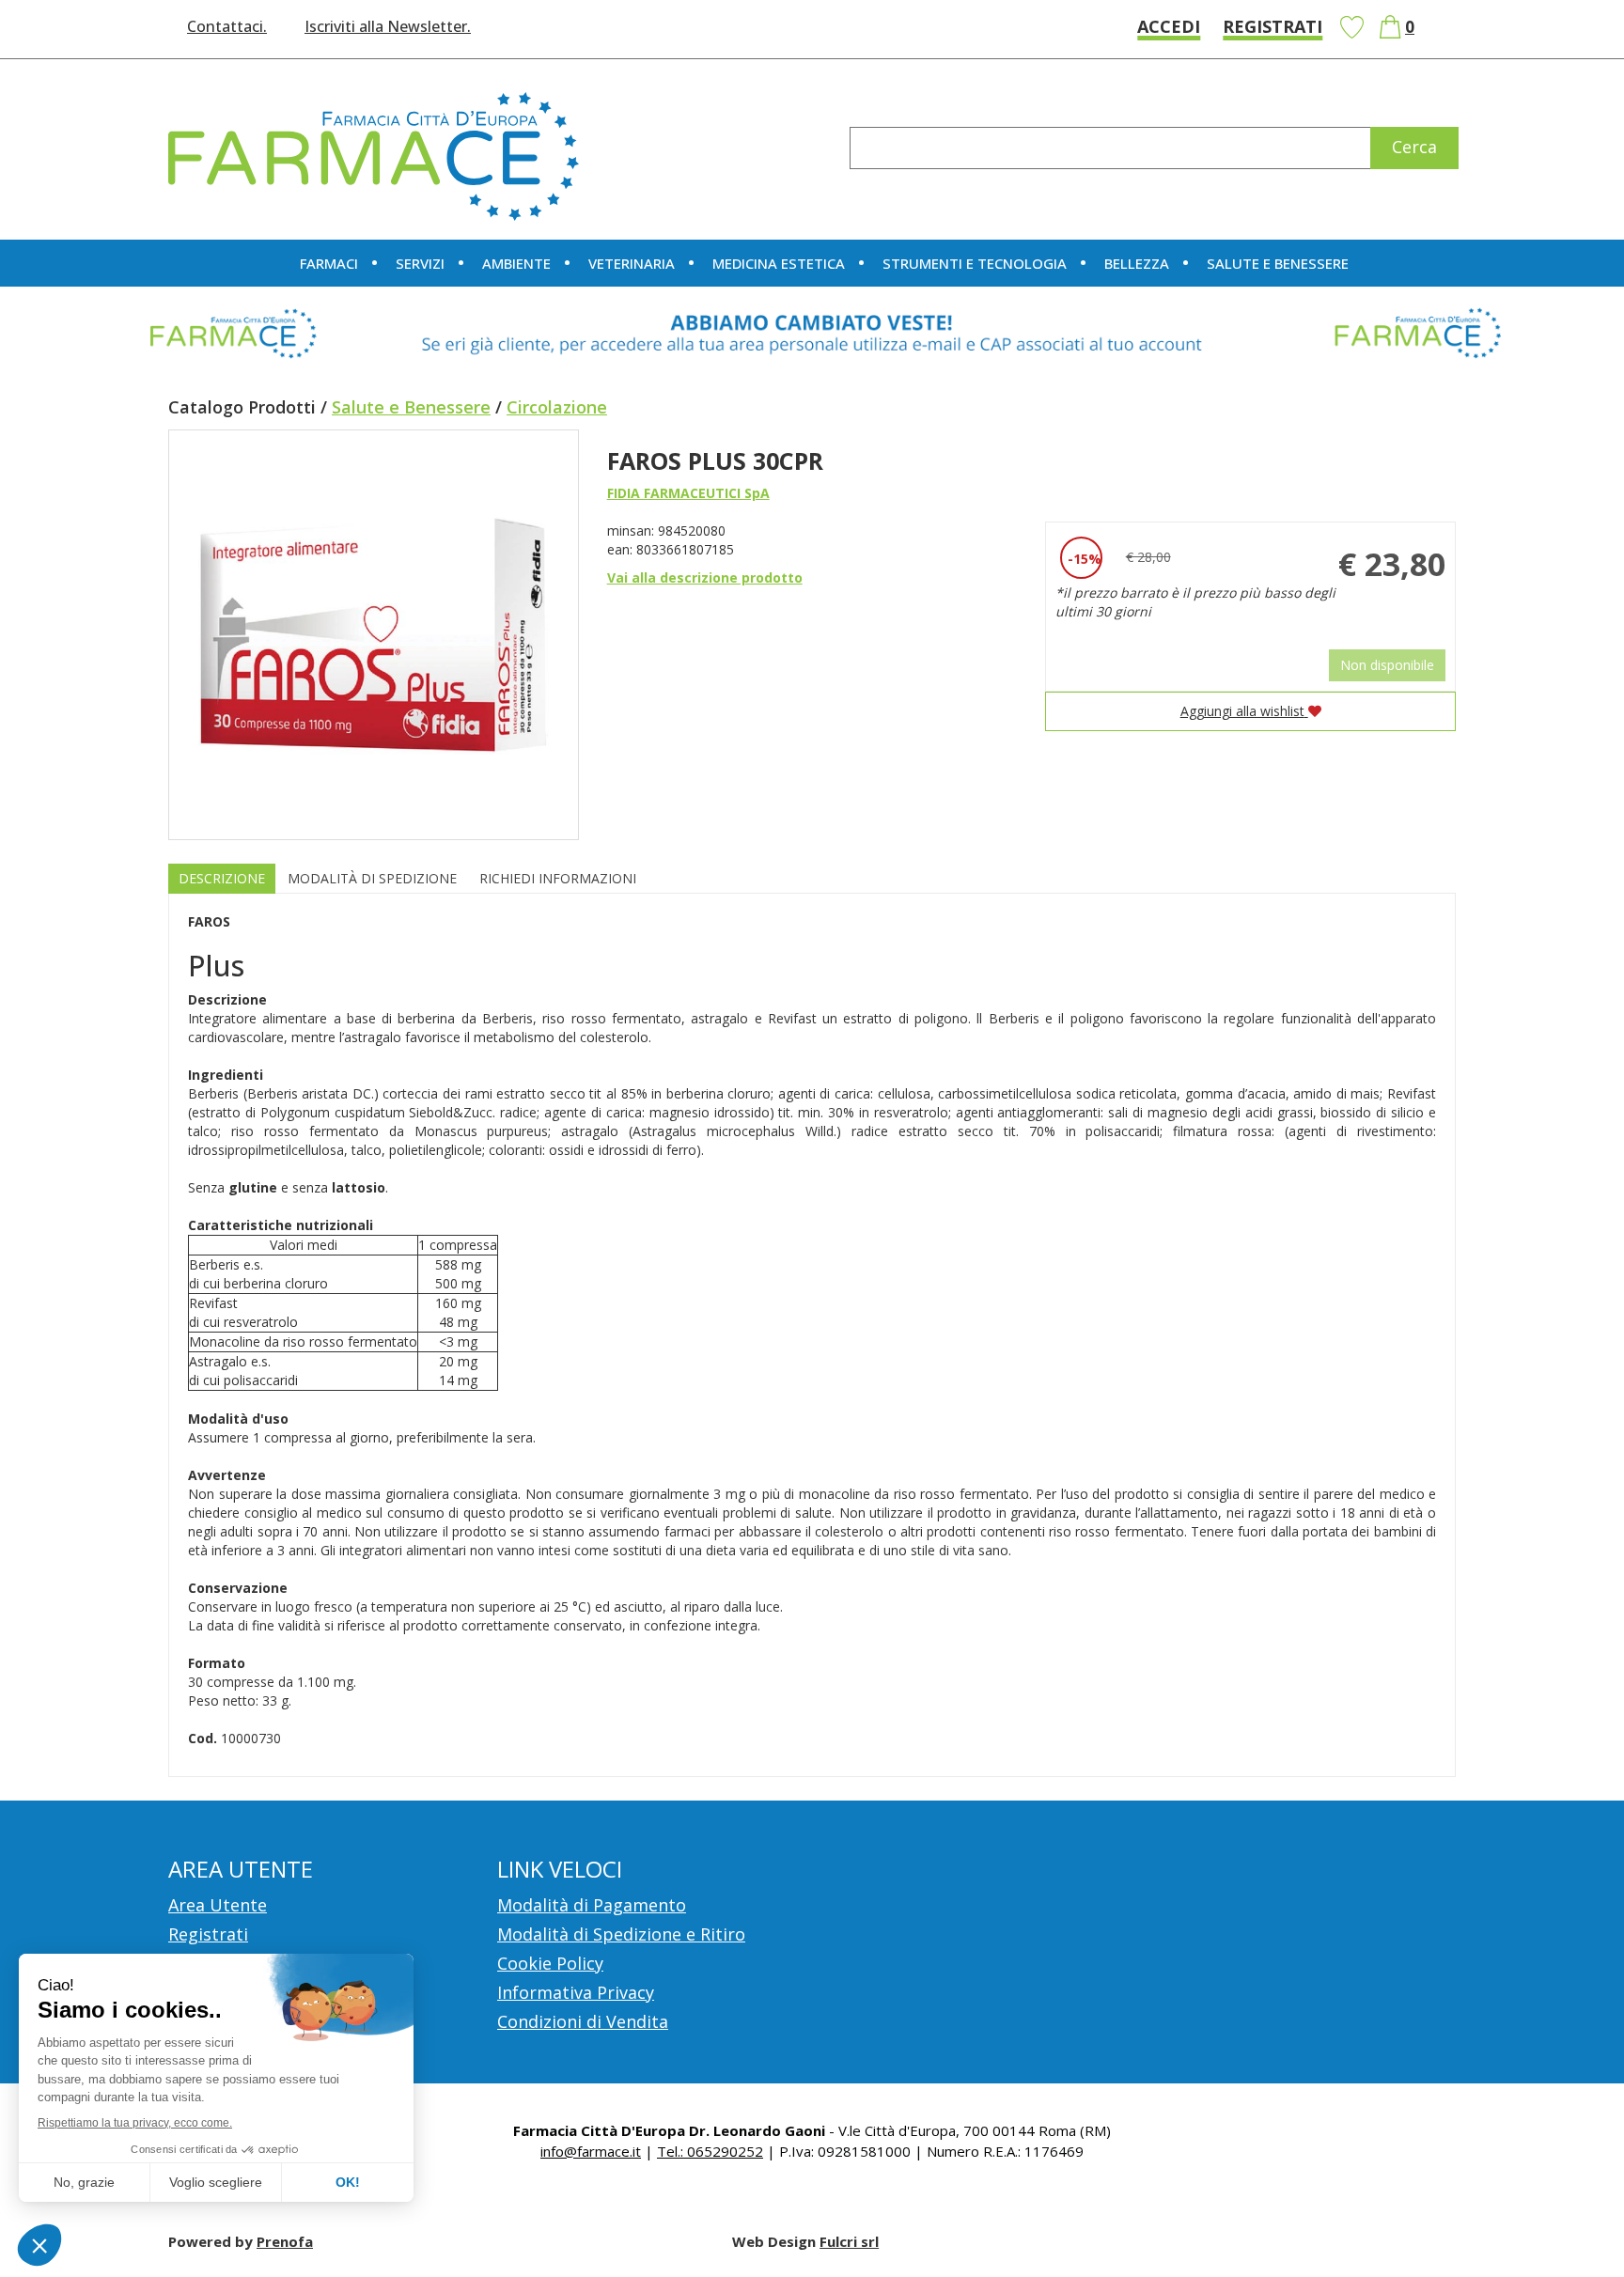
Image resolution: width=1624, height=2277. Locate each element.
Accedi (1169, 26)
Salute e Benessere (411, 407)
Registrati (1273, 26)
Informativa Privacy (576, 1992)
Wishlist (1351, 27)
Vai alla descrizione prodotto (705, 577)
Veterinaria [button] (632, 263)
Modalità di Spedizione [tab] (372, 878)
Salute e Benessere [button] (1278, 263)
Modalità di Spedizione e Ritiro (621, 1934)
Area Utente (218, 1905)
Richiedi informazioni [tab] (558, 878)
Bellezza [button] (1137, 263)
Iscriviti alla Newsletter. (388, 26)
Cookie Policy (550, 1963)
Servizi (420, 263)
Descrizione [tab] (222, 878)
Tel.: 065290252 (710, 2151)
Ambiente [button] (516, 263)
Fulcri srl (849, 2241)
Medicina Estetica (779, 263)
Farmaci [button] (329, 263)
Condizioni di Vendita (583, 2021)
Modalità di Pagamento (592, 1905)
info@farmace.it (591, 2151)
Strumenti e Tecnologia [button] (975, 263)
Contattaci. (227, 26)
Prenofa (285, 2241)
